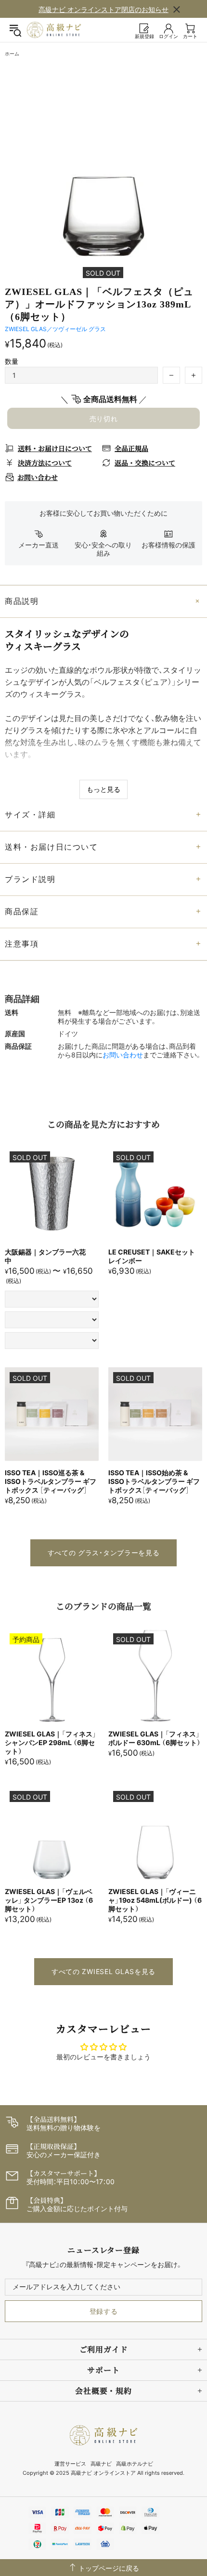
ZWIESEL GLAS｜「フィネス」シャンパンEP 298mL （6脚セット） (51, 1742)
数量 (12, 361)
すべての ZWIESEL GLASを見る (103, 1971)
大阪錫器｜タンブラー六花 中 (49, 1256)
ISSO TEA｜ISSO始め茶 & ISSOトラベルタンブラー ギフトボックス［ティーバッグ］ (154, 1481)
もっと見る (103, 789)
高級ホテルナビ (135, 2464)
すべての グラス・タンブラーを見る (104, 1553)
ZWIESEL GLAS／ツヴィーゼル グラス (55, 329)
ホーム (12, 53)
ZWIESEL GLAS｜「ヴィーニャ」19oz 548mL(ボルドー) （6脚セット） (155, 1900)
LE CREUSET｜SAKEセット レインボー (152, 1256)
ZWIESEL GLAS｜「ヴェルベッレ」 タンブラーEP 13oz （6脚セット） (49, 1900)
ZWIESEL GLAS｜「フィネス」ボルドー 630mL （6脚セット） (155, 1738)
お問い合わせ (123, 1055)
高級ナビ (101, 2464)
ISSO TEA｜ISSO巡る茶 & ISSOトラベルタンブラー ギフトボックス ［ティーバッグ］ (51, 1481)
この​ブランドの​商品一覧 (103, 1606)
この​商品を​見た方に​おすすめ (103, 1124)
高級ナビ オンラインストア (54, 30)
